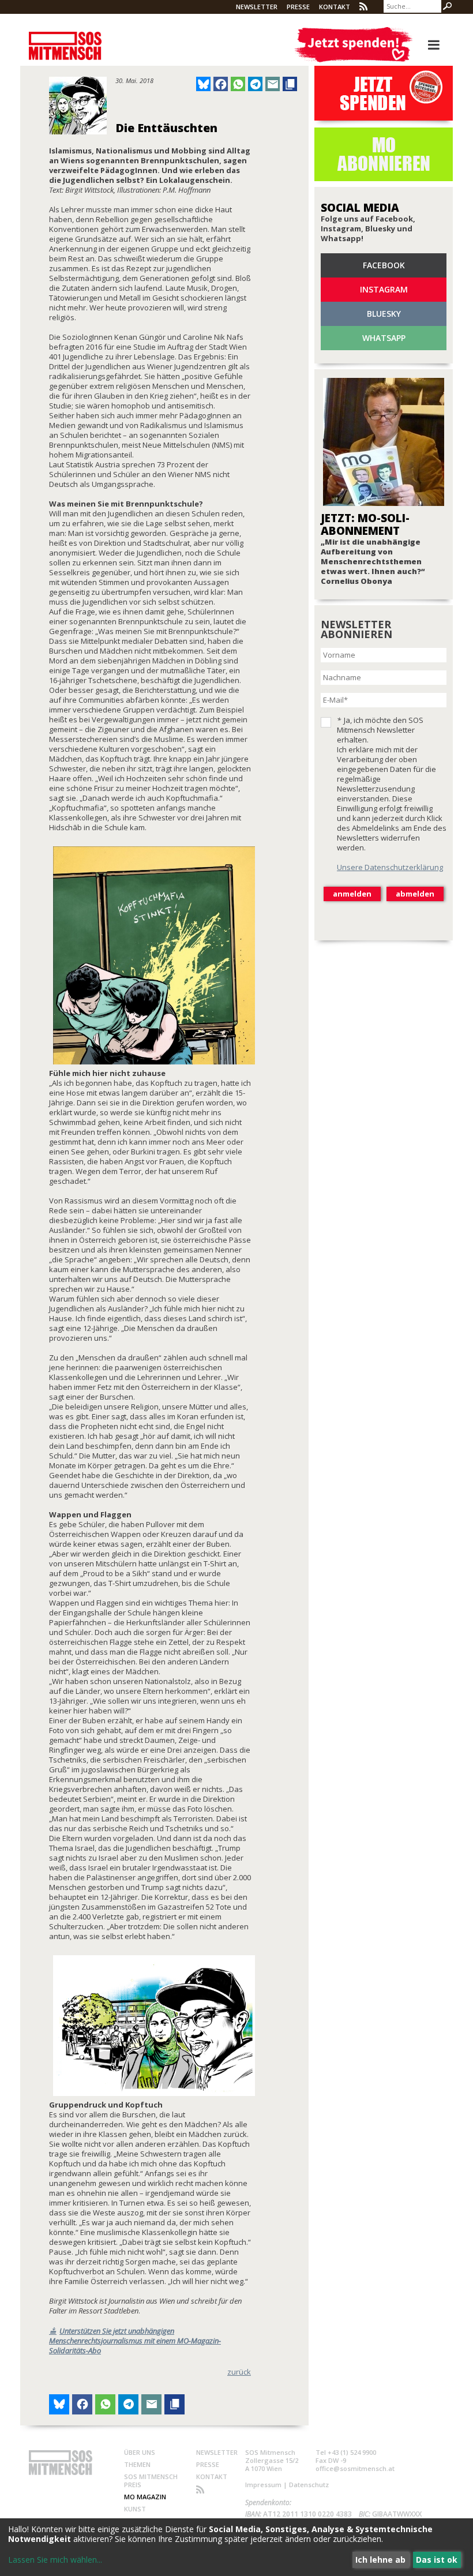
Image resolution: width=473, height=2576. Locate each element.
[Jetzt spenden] (353, 45)
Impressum (263, 2485)
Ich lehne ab (380, 2560)
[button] (203, 84)
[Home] (65, 40)
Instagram (384, 289)
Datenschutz (309, 2485)
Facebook (384, 265)
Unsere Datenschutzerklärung (390, 867)
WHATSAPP (384, 338)
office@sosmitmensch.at (355, 2468)
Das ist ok (437, 2560)
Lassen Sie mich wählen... (55, 2560)
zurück (239, 2372)
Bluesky (384, 314)
